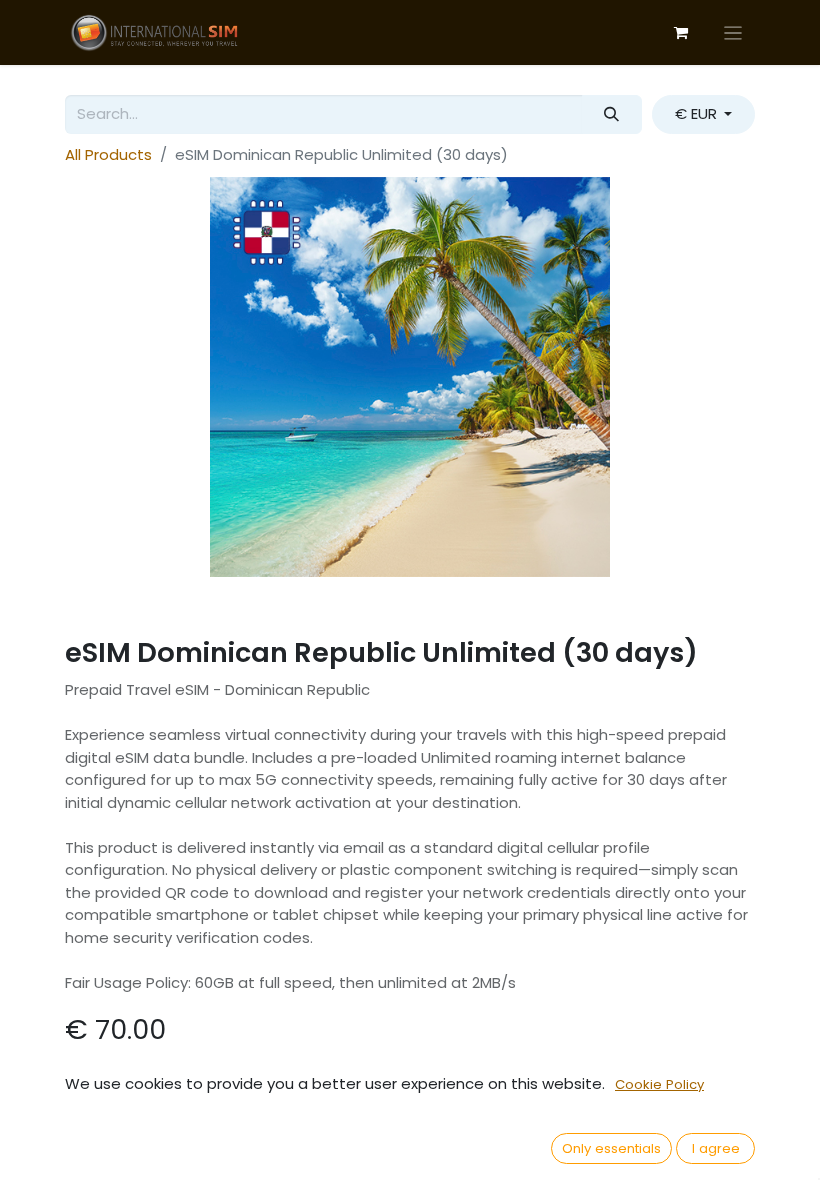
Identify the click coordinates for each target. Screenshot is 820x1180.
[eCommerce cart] (681, 33)
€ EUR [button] (698, 113)
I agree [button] (716, 1148)
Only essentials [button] (611, 1148)
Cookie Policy (659, 1084)
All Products (108, 154)
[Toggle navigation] (733, 32)
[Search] (612, 114)
